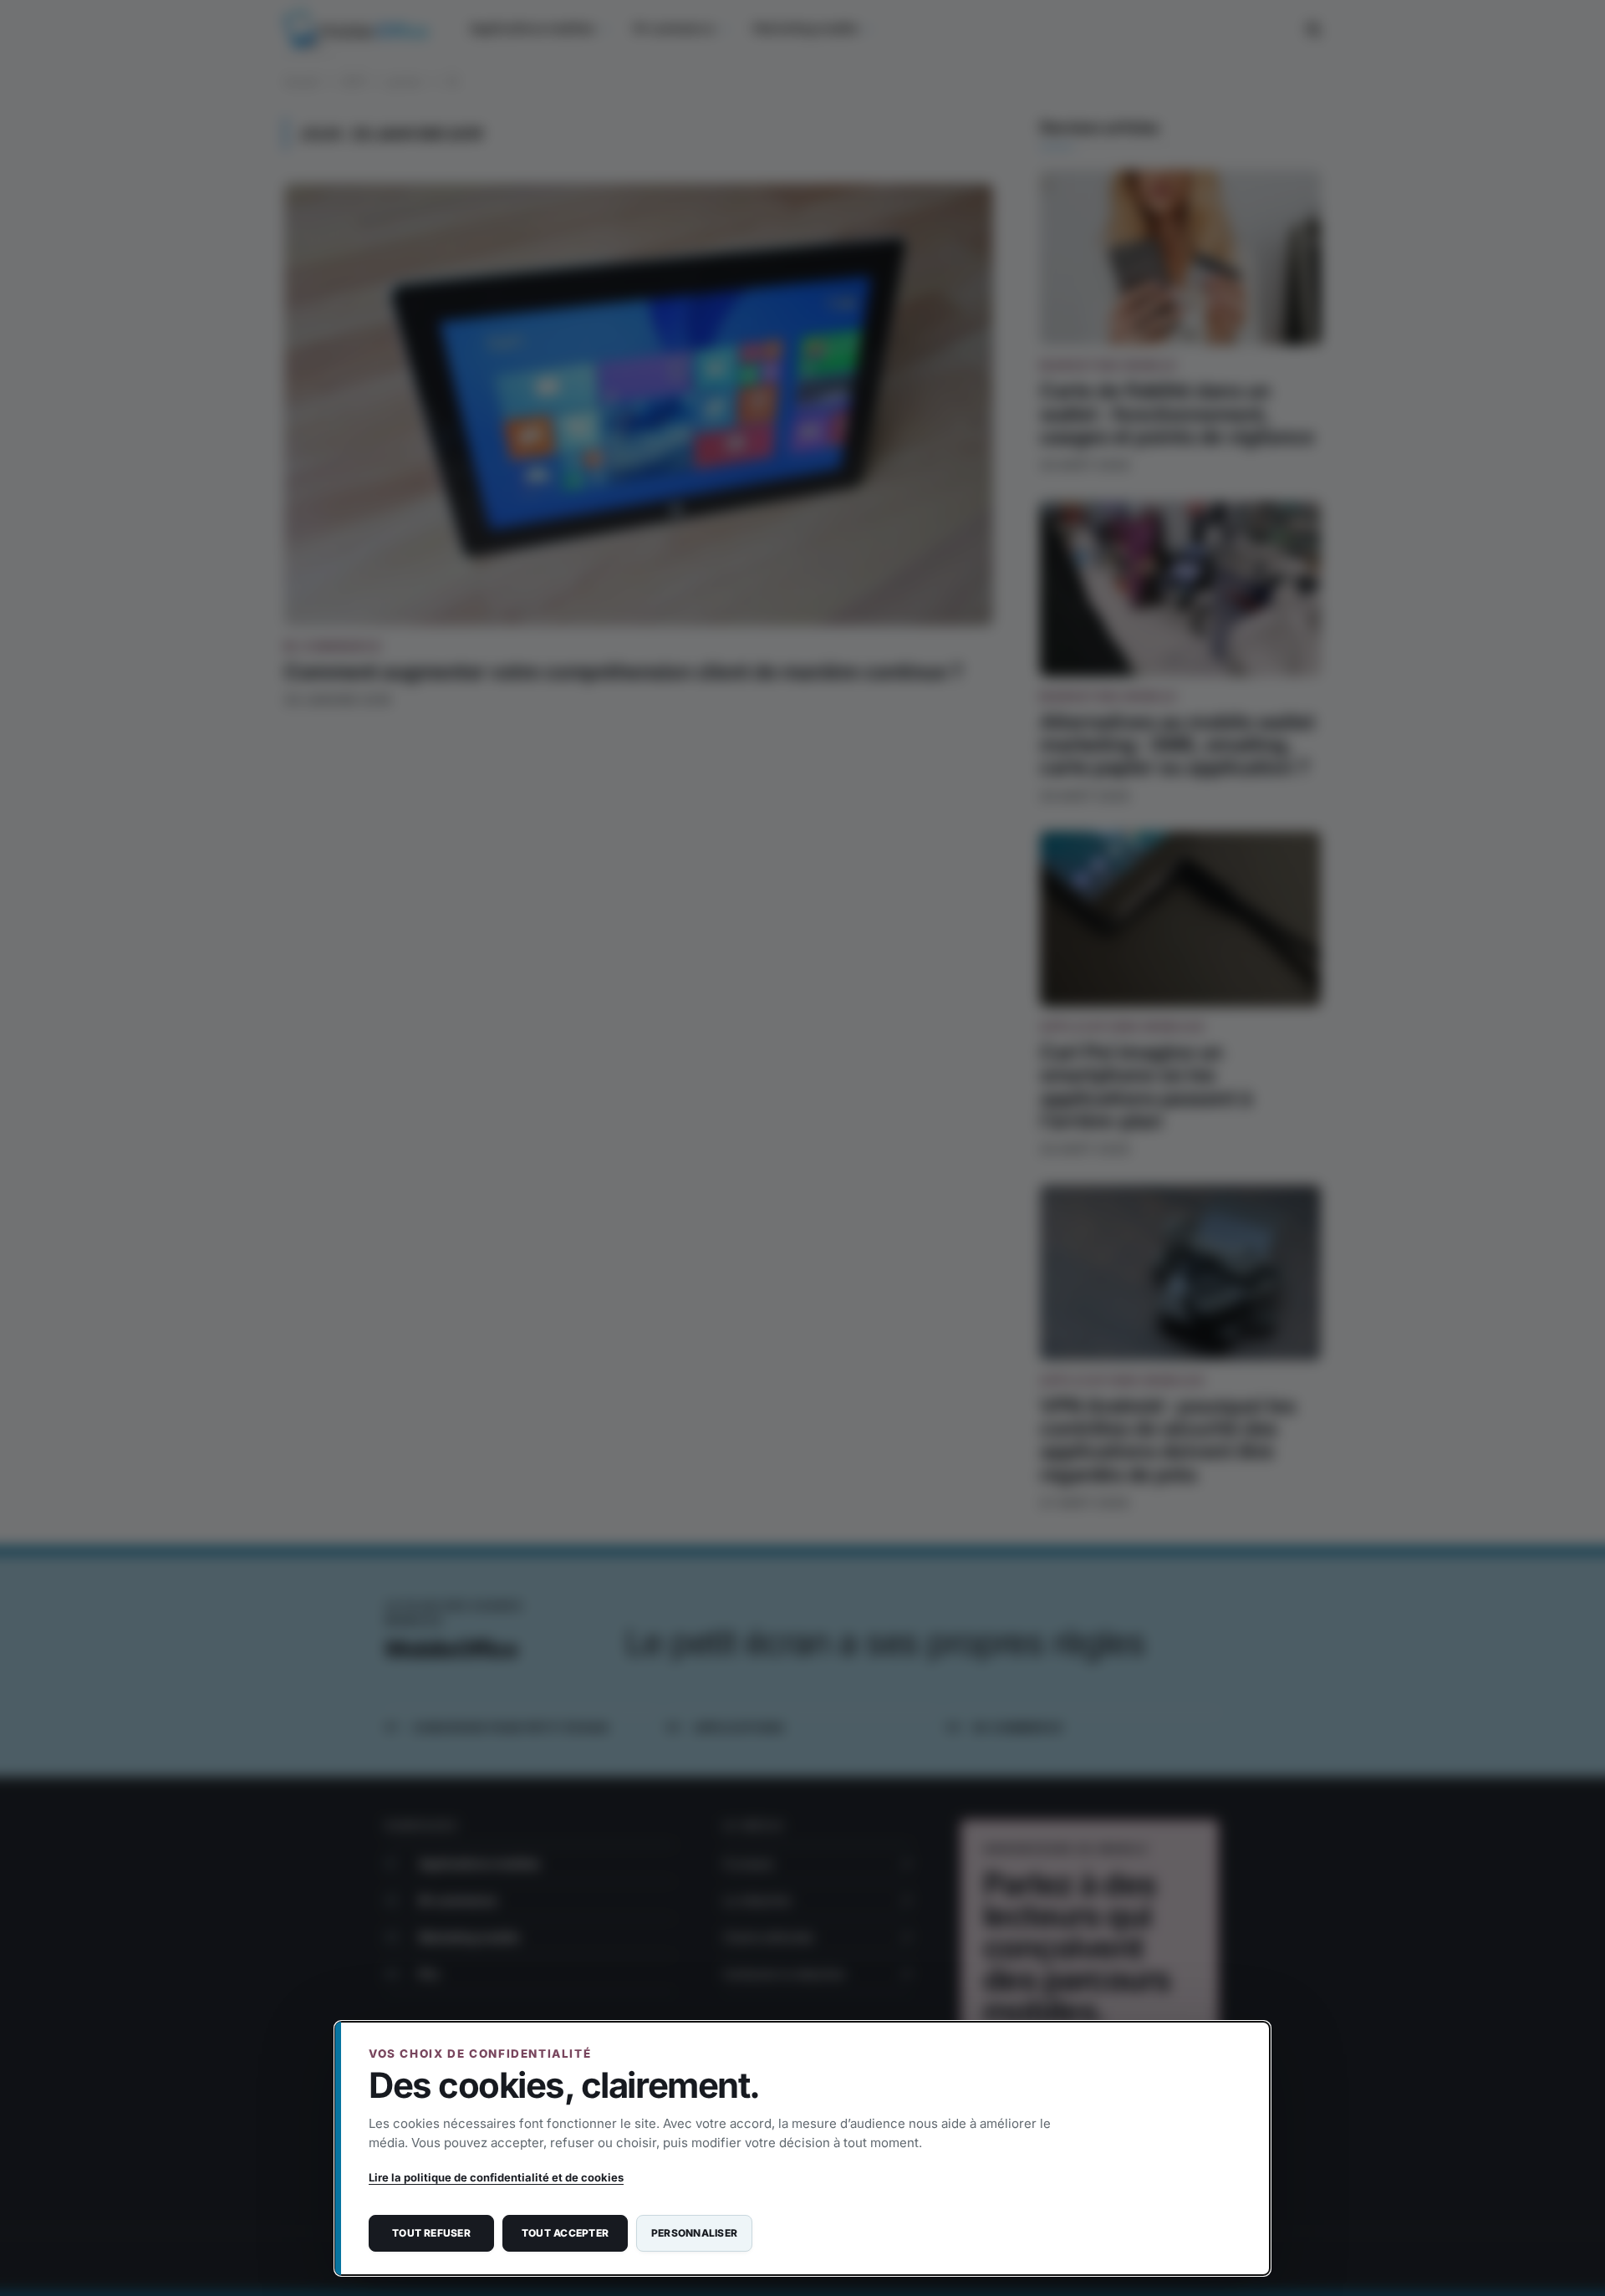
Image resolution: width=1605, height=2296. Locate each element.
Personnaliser (694, 2233)
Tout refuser (431, 2233)
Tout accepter (565, 2233)
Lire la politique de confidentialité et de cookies (496, 2177)
